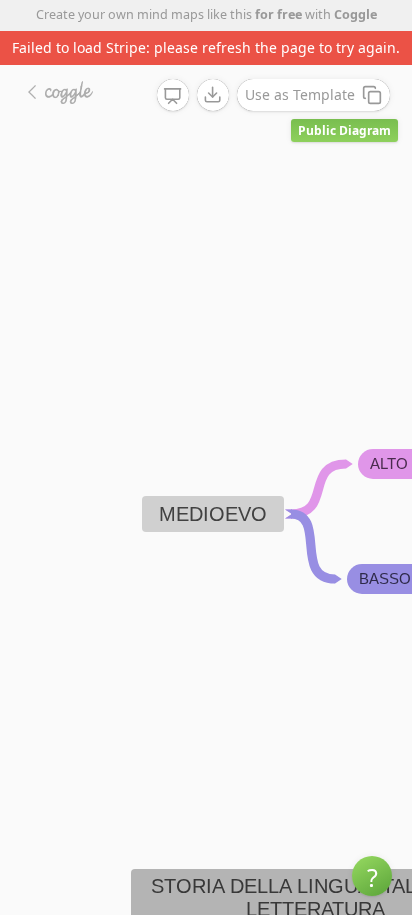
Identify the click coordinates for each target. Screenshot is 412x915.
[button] (372, 876)
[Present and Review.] (173, 96)
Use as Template (300, 94)
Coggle (355, 14)
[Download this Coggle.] (213, 95)
